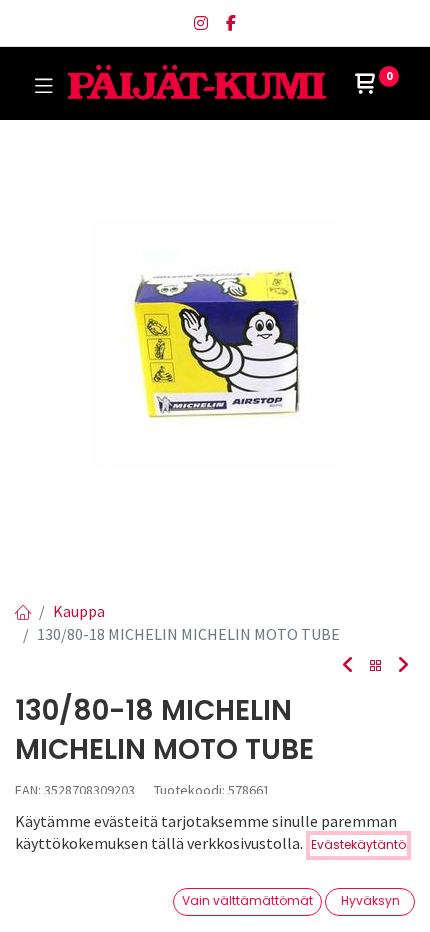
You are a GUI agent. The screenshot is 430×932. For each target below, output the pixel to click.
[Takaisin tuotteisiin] (376, 666)
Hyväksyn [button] (370, 900)
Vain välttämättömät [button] (247, 900)
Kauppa (79, 611)
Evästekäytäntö (358, 844)
